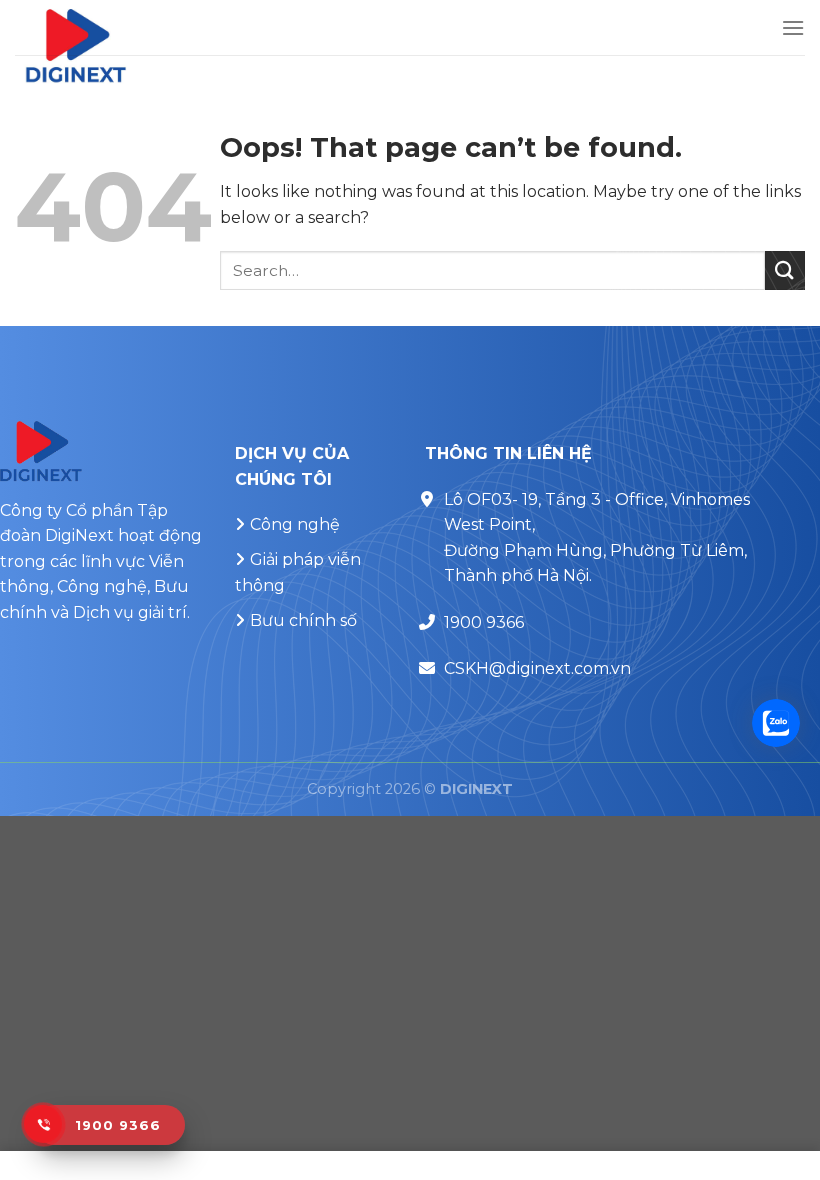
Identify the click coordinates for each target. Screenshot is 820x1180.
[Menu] (793, 27)
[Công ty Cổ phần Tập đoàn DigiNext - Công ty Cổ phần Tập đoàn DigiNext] (165, 45)
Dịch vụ (101, 612)
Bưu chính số (303, 620)
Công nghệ (295, 524)
